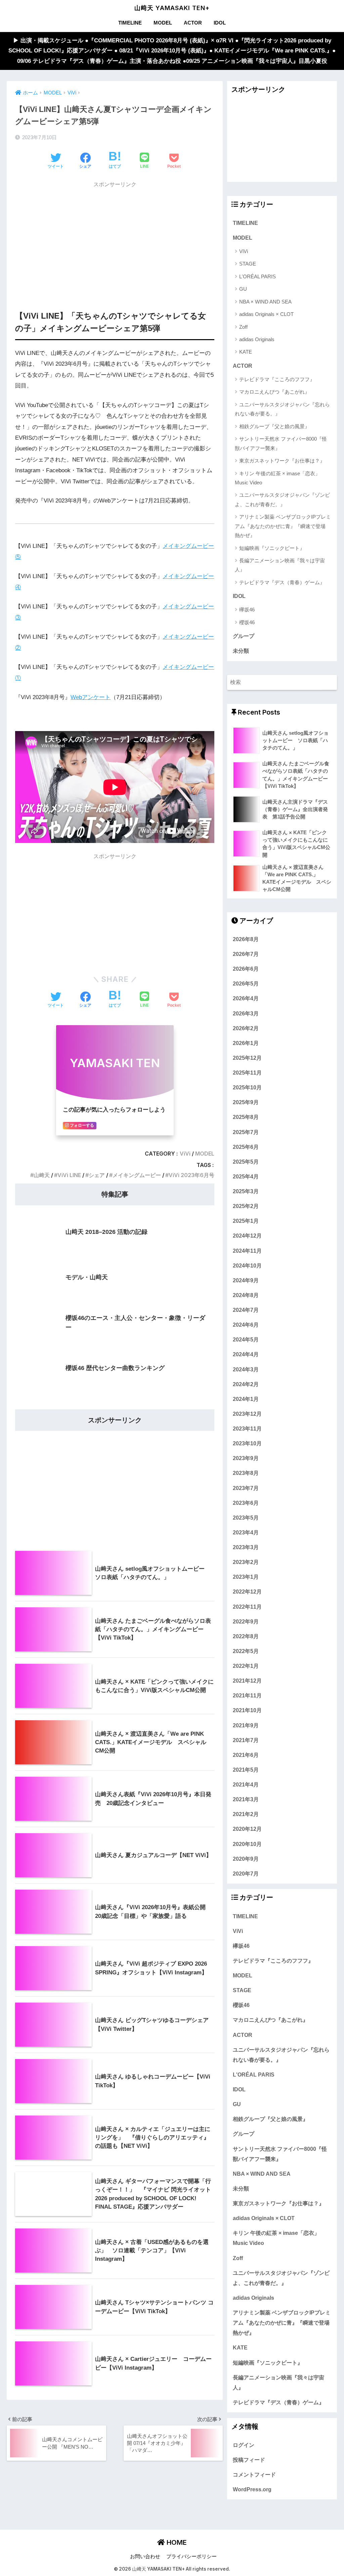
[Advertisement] (115, 239)
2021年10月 (247, 1710)
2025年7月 (246, 1132)
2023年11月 (247, 1428)
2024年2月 (246, 1384)
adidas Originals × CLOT (266, 314)
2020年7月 (246, 1874)
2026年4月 (246, 998)
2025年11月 (247, 1073)
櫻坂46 (247, 622)
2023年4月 (246, 1532)
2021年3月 (246, 1799)
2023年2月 (246, 1562)
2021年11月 (247, 1695)
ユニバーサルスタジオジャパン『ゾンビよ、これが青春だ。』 (282, 499)
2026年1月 (246, 1043)
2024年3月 (246, 1369)
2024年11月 (247, 1251)
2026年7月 (246, 954)
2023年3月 (246, 1547)
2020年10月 (247, 1844)
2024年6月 (246, 1325)
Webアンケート (91, 697)
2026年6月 (246, 969)
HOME (176, 2542)
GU (243, 289)
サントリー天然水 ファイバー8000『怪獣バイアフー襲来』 (281, 443)
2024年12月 (247, 1236)
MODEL (163, 23)
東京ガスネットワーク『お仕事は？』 (282, 461)
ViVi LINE (69, 1175)
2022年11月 (247, 1607)
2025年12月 (247, 1058)
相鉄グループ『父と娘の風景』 (274, 426)
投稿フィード (249, 2460)
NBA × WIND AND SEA (265, 302)
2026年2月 (246, 1028)
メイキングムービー (137, 1175)
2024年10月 (247, 1265)
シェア (97, 1175)
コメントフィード (254, 2474)
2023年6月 (246, 1503)
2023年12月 (247, 1414)
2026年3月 (246, 1013)
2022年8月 (246, 1636)
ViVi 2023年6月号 (191, 1175)
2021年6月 (246, 1755)
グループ (244, 636)
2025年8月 (246, 1117)
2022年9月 (246, 1621)
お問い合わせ (145, 2557)
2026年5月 (246, 983)
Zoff (243, 327)
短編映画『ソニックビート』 (272, 548)
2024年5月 (246, 1339)
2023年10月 (247, 1443)
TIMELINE (130, 23)
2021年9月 (246, 1725)
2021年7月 (246, 1740)
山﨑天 (42, 1175)
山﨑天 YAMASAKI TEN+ (172, 8)
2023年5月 (246, 1518)
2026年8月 (246, 939)
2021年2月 (246, 1814)
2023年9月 (246, 1458)
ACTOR (193, 23)
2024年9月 (246, 1280)
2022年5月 (246, 1651)
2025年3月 (246, 1191)
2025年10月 (247, 1087)
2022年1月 (246, 1666)
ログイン (244, 2445)
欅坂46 (247, 610)
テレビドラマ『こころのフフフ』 (277, 379)
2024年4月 (246, 1354)
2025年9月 (246, 1102)
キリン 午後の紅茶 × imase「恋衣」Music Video (277, 478)
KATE (246, 352)
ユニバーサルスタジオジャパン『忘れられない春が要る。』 (282, 409)
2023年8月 (246, 1473)
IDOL (220, 23)
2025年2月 (246, 1206)
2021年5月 (246, 1770)
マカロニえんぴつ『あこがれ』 (274, 392)
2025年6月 (246, 1147)
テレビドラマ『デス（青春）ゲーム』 (282, 582)
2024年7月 (246, 1310)
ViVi (185, 1154)
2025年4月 (246, 1176)
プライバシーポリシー (191, 2557)
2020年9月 (246, 1859)
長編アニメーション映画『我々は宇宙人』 (280, 565)
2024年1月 (246, 1399)
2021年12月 (247, 1681)
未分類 (241, 651)
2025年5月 (246, 1162)
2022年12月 (247, 1592)
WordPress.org (252, 2489)
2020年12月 (247, 1829)
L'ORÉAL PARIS (257, 276)
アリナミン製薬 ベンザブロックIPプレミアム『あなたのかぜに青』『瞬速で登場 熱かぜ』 (283, 526)
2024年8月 (246, 1295)
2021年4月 (246, 1784)
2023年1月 (246, 1577)
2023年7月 (246, 1488)
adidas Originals (257, 339)
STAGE (248, 264)
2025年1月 (246, 1221)
